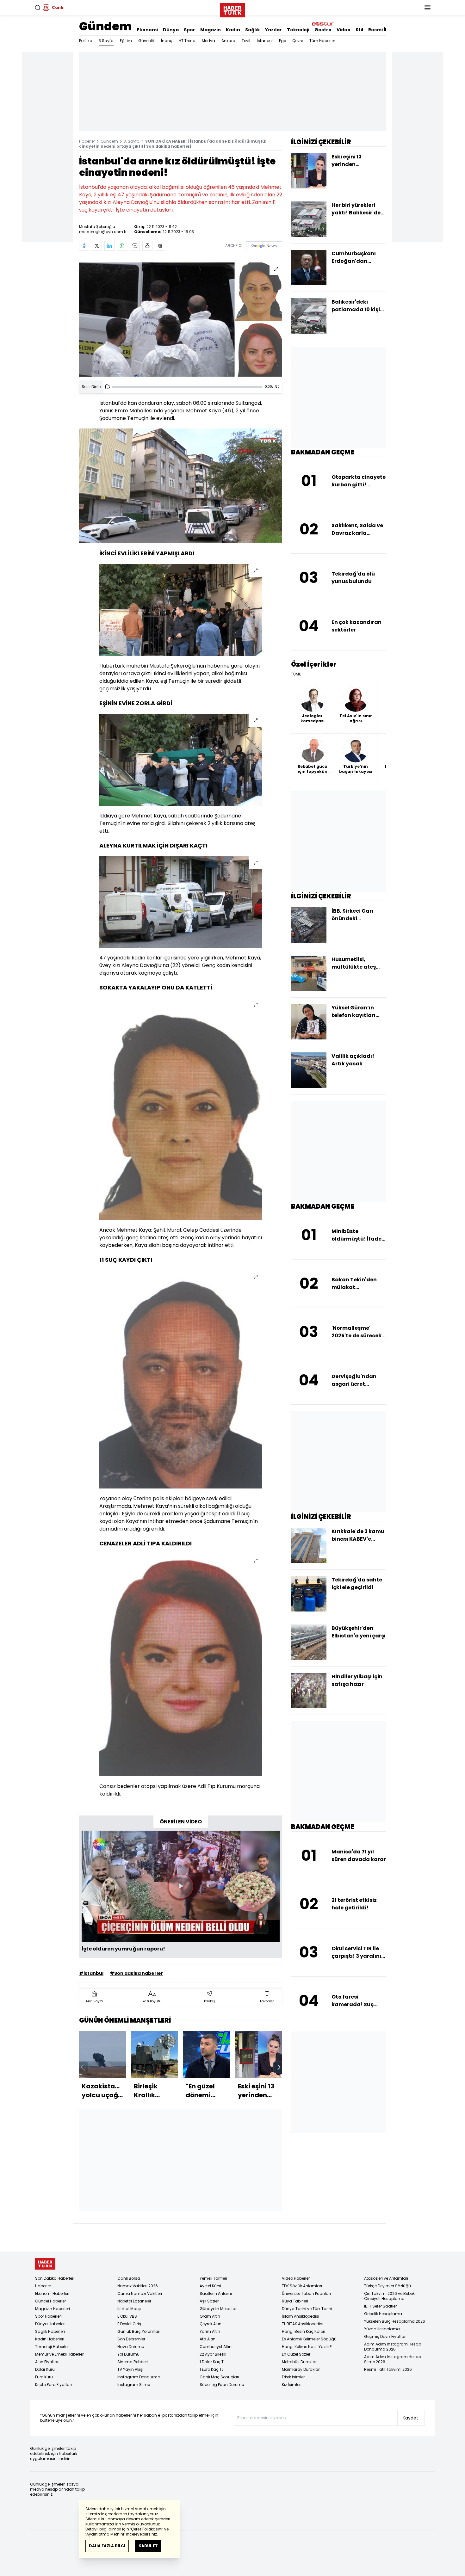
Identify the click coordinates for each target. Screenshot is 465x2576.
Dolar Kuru (45, 2369)
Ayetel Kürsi (210, 2286)
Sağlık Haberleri (50, 2331)
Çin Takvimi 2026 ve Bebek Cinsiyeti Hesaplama (389, 2296)
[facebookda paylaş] (84, 246)
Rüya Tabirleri (295, 2301)
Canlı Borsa (129, 2278)
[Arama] (38, 8)
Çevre (298, 41)
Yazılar (273, 30)
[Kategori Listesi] (427, 8)
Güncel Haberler (50, 2301)
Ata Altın (208, 2339)
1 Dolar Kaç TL (212, 2362)
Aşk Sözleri (210, 2301)
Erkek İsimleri (294, 2377)
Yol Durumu (128, 2354)
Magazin (211, 30)
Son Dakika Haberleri (55, 2278)
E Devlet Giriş (129, 2324)
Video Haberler (296, 2278)
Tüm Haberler (322, 41)
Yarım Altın (210, 2331)
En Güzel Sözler (296, 2354)
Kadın (233, 30)
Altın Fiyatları (47, 2362)
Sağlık (253, 30)
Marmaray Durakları (301, 2369)
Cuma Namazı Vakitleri (140, 2293)
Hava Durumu (131, 2347)
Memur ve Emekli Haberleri (60, 2354)
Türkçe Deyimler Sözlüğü (387, 2286)
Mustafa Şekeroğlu (97, 227)
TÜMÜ (296, 674)
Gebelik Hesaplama (383, 2314)
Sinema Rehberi (133, 2362)
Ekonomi (147, 30)
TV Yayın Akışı (130, 2369)
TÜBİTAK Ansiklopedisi (303, 2324)
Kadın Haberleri (50, 2339)
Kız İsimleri (292, 2385)
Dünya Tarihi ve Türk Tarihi (307, 2309)
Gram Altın (210, 2316)
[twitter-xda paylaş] (97, 246)
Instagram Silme (134, 2385)
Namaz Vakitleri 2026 (138, 2286)
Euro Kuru (44, 2377)
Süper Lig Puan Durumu (222, 2385)
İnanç (167, 41)
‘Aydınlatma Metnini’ (105, 2534)
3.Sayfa (106, 41)
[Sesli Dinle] (108, 387)
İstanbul (265, 41)
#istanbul (91, 1973)
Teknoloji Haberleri (52, 2347)
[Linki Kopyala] (160, 246)
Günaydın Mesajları (219, 2309)
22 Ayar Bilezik (213, 2354)
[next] (279, 2067)
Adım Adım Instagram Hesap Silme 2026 (393, 2359)
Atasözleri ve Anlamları (386, 2278)
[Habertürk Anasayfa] (232, 9)
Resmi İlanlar (384, 30)
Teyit (246, 41)
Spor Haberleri (48, 2316)
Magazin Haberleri (53, 2309)
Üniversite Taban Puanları (306, 2293)
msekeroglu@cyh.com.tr (103, 232)
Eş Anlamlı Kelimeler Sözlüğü (309, 2339)
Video (344, 30)
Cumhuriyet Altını (216, 2347)
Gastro (323, 30)
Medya (208, 41)
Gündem (105, 26)
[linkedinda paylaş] (109, 246)
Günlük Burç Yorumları (139, 2331)
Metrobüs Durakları (300, 2362)
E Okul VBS (127, 2316)
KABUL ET (148, 2546)
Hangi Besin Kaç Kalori (304, 2331)
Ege (282, 41)
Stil (359, 30)
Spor (189, 30)
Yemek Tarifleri (213, 2278)
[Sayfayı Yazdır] (147, 246)
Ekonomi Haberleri (52, 2293)
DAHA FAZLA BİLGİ (107, 2546)
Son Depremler (131, 2339)
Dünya (171, 30)
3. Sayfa (132, 141)
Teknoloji (298, 30)
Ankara (228, 41)
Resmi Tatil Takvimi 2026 (388, 2369)
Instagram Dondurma (139, 2377)
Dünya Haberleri (50, 2324)
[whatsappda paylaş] (122, 246)
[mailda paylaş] (135, 246)
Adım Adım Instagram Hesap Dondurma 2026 (393, 2347)
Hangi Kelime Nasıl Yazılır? (307, 2347)
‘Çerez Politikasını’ (147, 2529)
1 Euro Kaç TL (211, 2369)
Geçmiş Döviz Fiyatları (385, 2336)
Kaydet (410, 2418)
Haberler (87, 141)
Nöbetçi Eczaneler (134, 2301)
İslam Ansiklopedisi (301, 2316)
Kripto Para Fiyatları (53, 2385)
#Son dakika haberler (136, 1973)
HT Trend (187, 41)
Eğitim (126, 41)
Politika (86, 41)
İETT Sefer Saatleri (381, 2306)
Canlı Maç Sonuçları (219, 2377)
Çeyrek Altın (211, 2324)
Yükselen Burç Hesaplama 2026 (395, 2321)
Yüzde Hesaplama (382, 2329)
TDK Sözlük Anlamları (302, 2286)
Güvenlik (146, 41)
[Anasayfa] (45, 2264)
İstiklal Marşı (129, 2309)
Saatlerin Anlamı (216, 2293)
